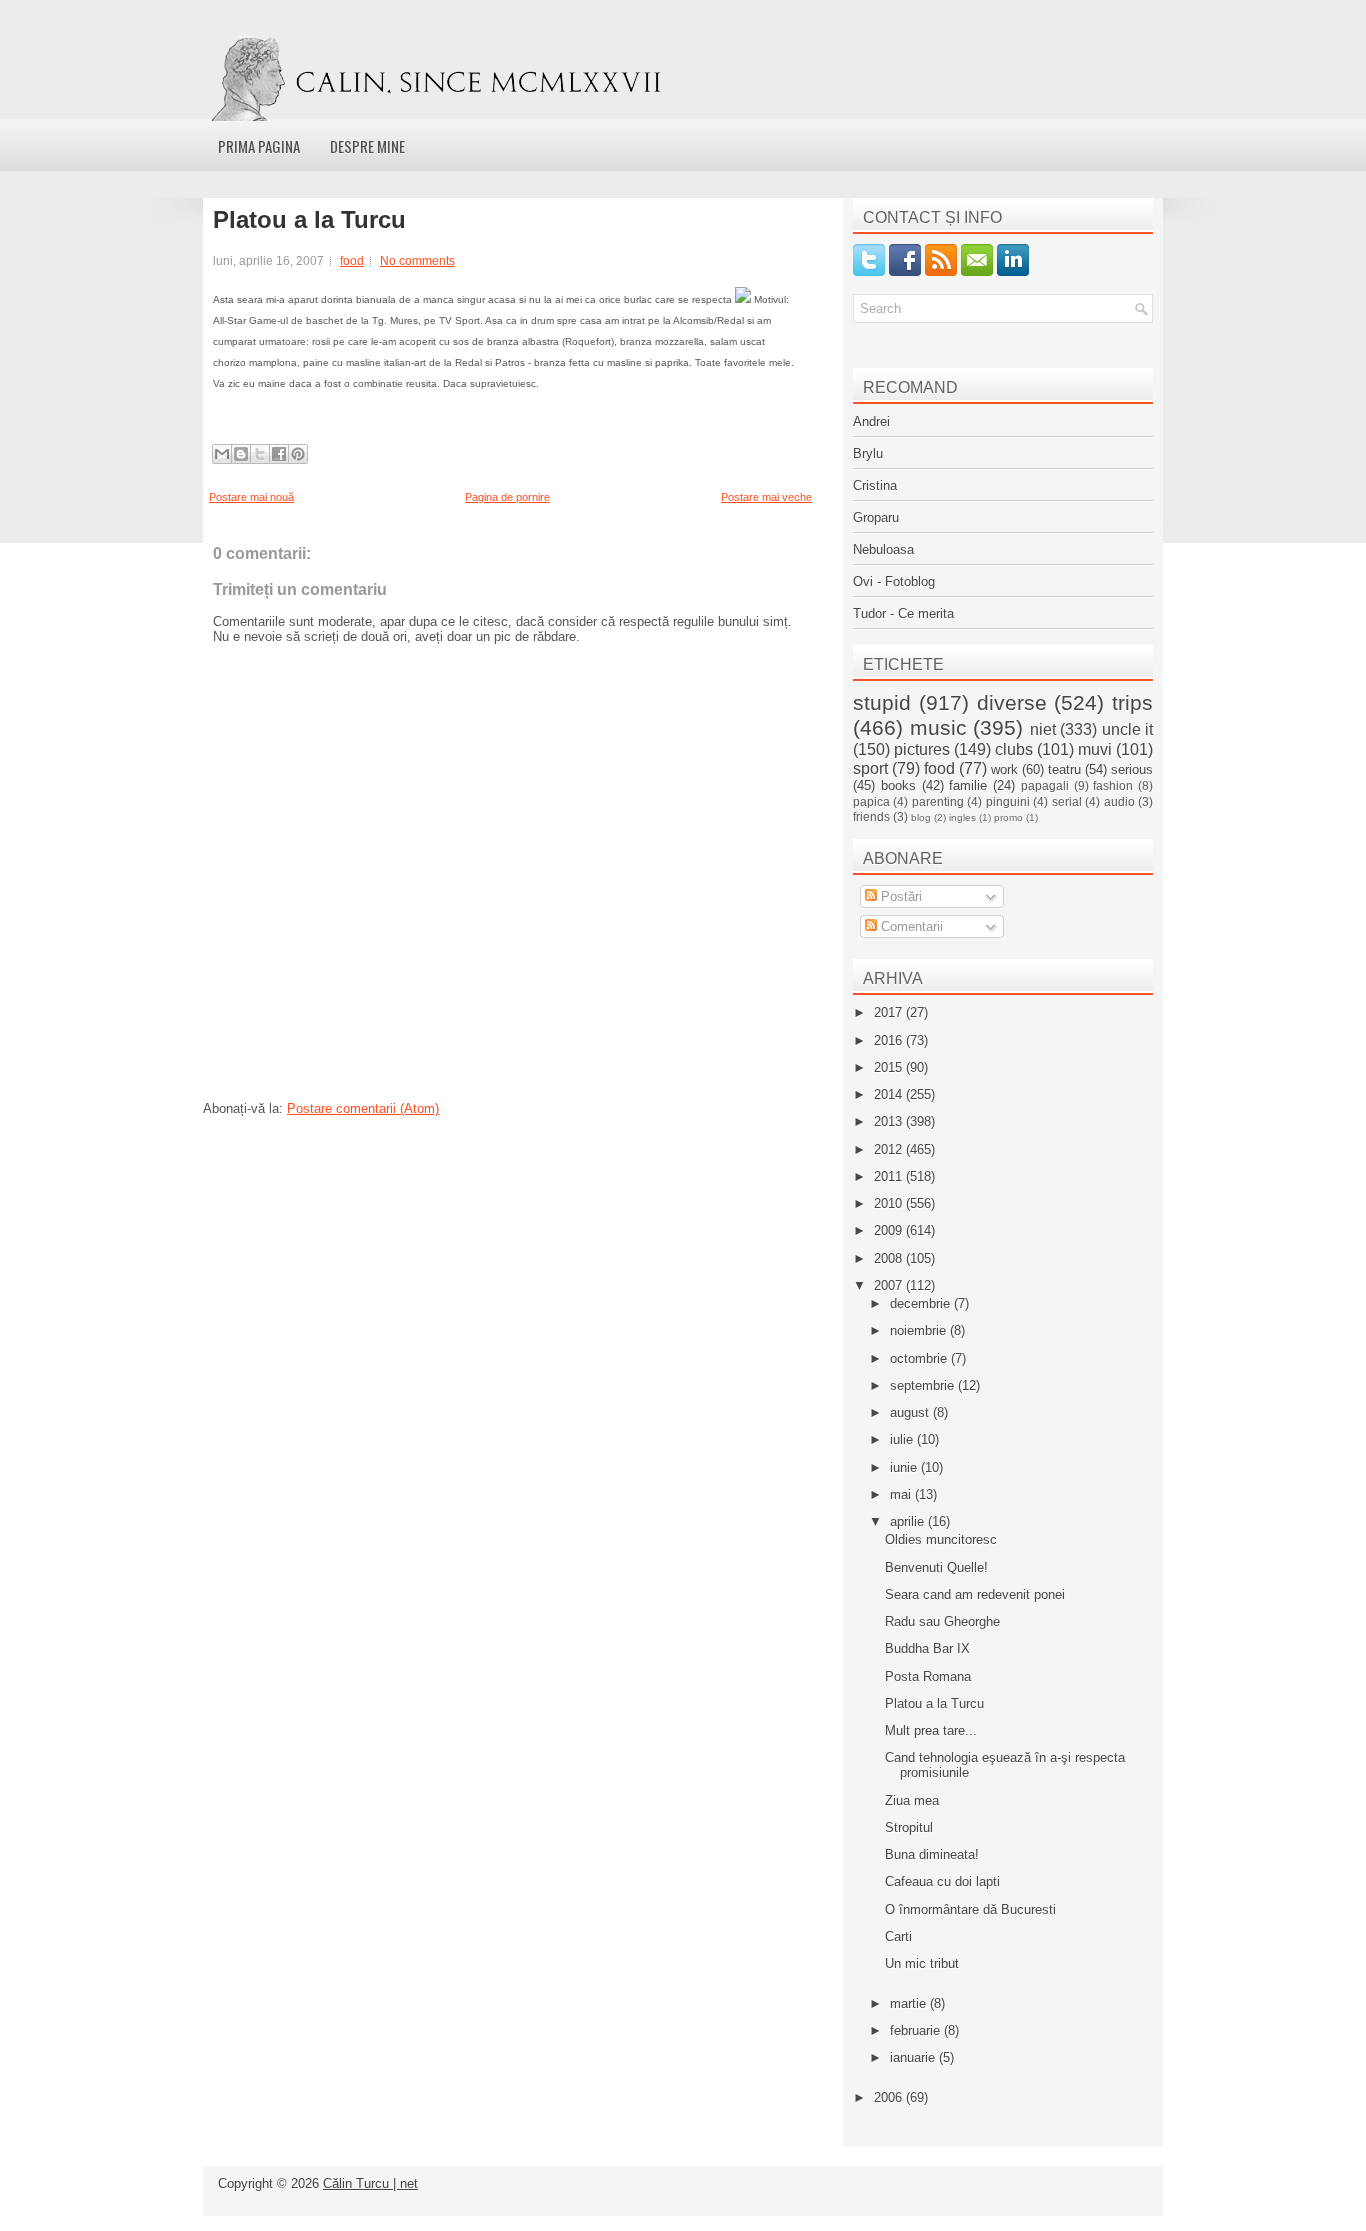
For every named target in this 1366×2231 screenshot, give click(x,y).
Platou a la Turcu (309, 220)
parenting (938, 801)
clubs (1014, 749)
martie (910, 2003)
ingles (962, 817)
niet (1043, 729)
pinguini (1008, 801)
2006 (890, 2097)
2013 (890, 1121)
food (352, 261)
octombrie (920, 1358)
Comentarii (910, 926)
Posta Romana (928, 1676)
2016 (890, 1040)
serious (1132, 769)
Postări (899, 896)
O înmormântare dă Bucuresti (970, 1909)
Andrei (871, 421)
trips (1132, 702)
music (938, 727)
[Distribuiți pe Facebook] (279, 454)
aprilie (909, 1521)
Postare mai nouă (251, 497)
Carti (898, 1936)
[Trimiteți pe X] (260, 454)
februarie (917, 2030)
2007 (890, 1285)
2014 (890, 1094)
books (898, 785)
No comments (417, 261)
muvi (1095, 749)
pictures (922, 749)
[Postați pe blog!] (241, 454)
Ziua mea (912, 1800)
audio (1119, 801)
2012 (890, 1149)
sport (870, 768)
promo (1008, 817)
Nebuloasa (883, 549)
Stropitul (909, 1827)
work (1004, 769)
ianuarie (914, 2057)
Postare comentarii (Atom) (363, 1108)
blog (921, 817)
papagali (1045, 785)
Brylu (868, 453)
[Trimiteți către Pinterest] (298, 454)
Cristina (875, 485)
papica (871, 801)
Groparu (876, 517)
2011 (890, 1176)
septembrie (924, 1385)
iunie (905, 1467)
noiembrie (920, 1330)
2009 (890, 1230)
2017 (890, 1012)
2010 (890, 1203)
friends (871, 816)
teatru (1064, 769)
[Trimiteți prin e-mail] (222, 454)
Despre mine (367, 146)
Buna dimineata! (932, 1854)
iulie (903, 1439)
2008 (890, 1258)
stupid (882, 702)
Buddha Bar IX (927, 1648)
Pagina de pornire (507, 497)
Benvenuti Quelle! (936, 1567)
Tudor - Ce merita (903, 613)
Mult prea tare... (931, 1730)
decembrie (922, 1303)
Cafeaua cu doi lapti (942, 1881)
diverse (1012, 702)
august (911, 1412)
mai (902, 1494)
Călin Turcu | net (370, 2183)
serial (1067, 801)
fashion (1113, 785)
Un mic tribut (922, 1963)
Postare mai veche (766, 497)
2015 (890, 1067)
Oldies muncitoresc (941, 1539)
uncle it (1128, 729)
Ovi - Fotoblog (894, 581)
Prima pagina (259, 146)
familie (968, 785)
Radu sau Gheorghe (942, 1621)
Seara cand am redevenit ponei (975, 1594)
